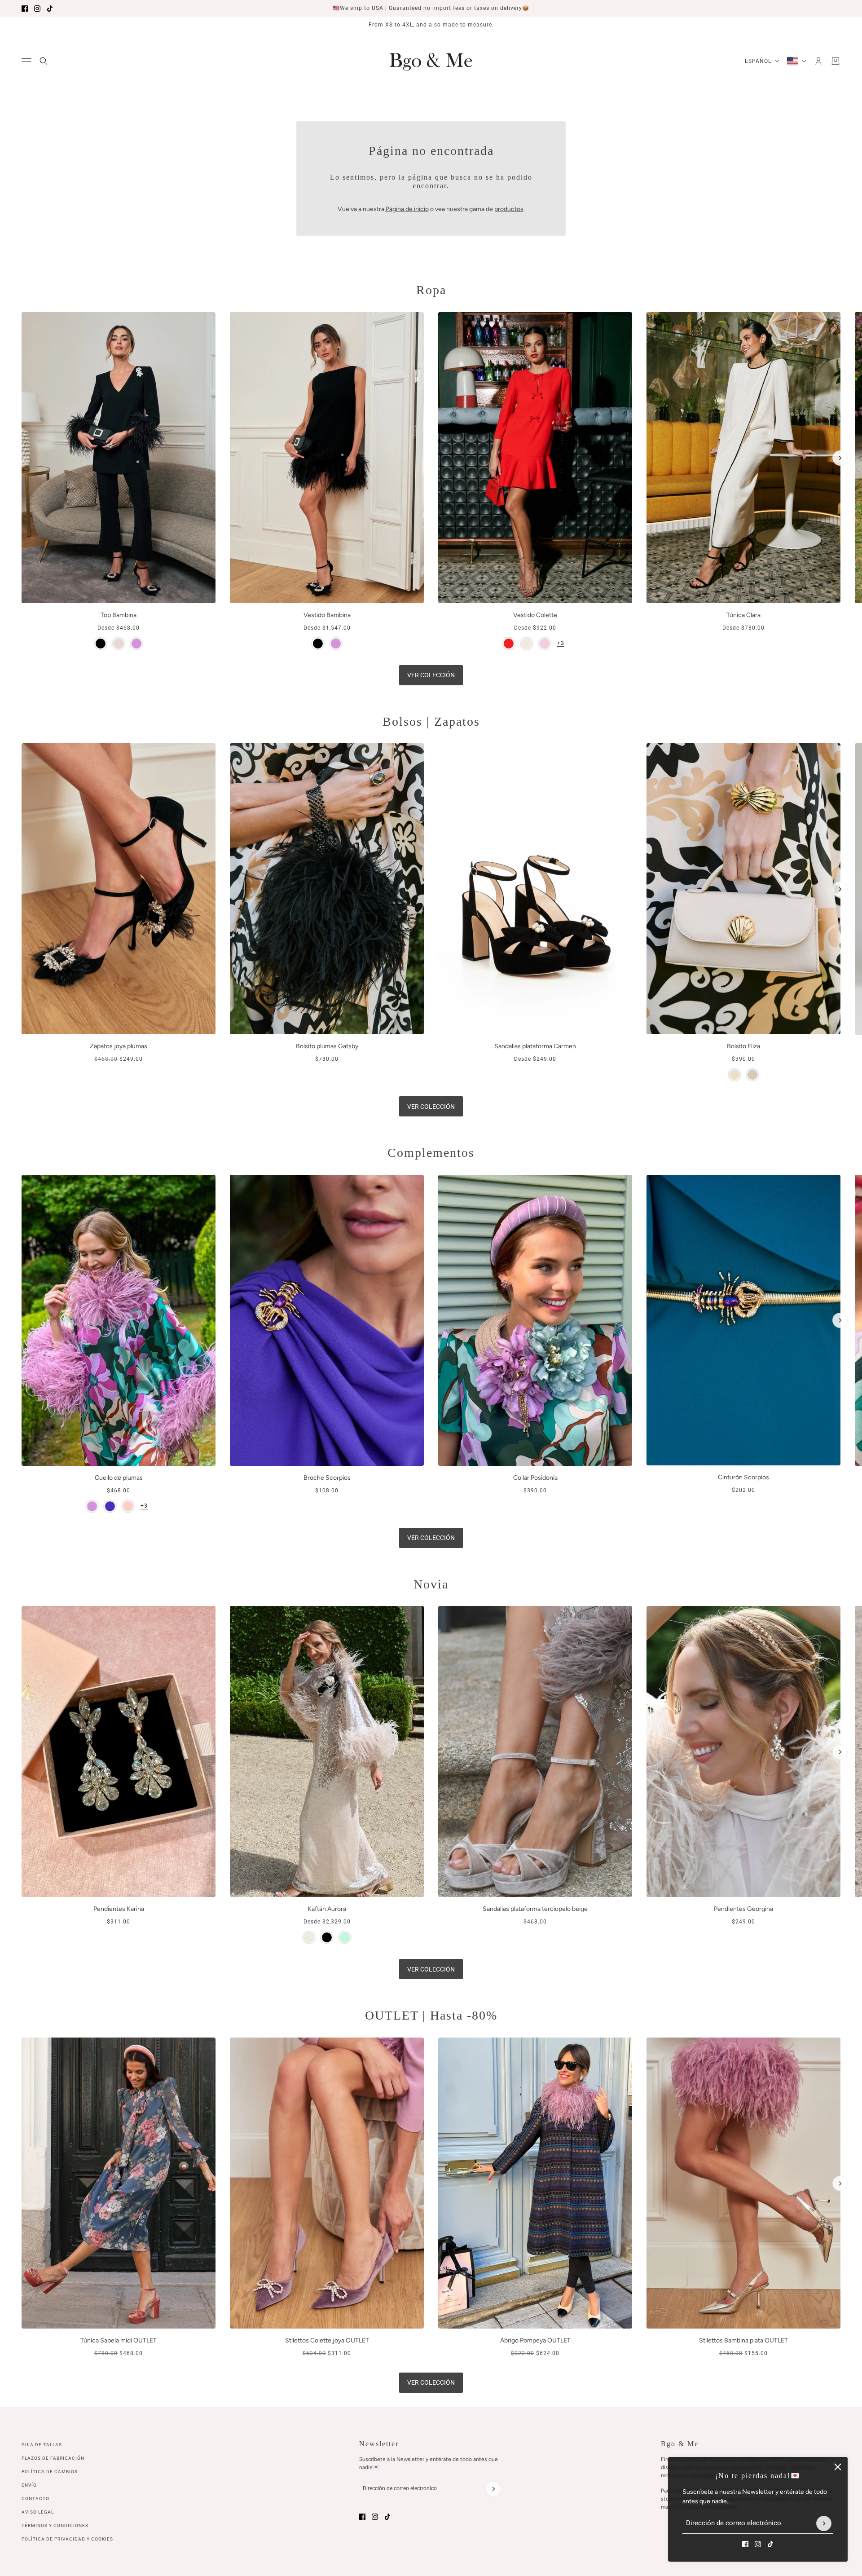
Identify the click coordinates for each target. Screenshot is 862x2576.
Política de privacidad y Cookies (67, 2539)
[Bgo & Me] (431, 61)
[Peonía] (545, 644)
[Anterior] (22, 320)
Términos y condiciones (55, 2525)
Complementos (431, 1153)
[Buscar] (44, 61)
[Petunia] (110, 1506)
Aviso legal (38, 2512)
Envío (29, 2485)
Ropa (431, 290)
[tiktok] (50, 9)
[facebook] (25, 9)
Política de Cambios (50, 2472)
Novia (431, 1584)
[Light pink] (128, 1506)
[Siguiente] (840, 458)
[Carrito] (836, 61)
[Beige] (734, 1075)
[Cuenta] (818, 61)
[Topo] (752, 1075)
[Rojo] (509, 644)
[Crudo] (527, 644)
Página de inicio (407, 209)
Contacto (35, 2499)
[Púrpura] (136, 644)
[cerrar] (838, 2467)
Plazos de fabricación (53, 2458)
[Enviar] (824, 2523)
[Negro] (101, 644)
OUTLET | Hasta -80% (431, 2015)
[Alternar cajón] (26, 61)
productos (509, 209)
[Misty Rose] (119, 644)
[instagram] (37, 9)
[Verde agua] (345, 1937)
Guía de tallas (42, 2445)
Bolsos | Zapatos (431, 721)
